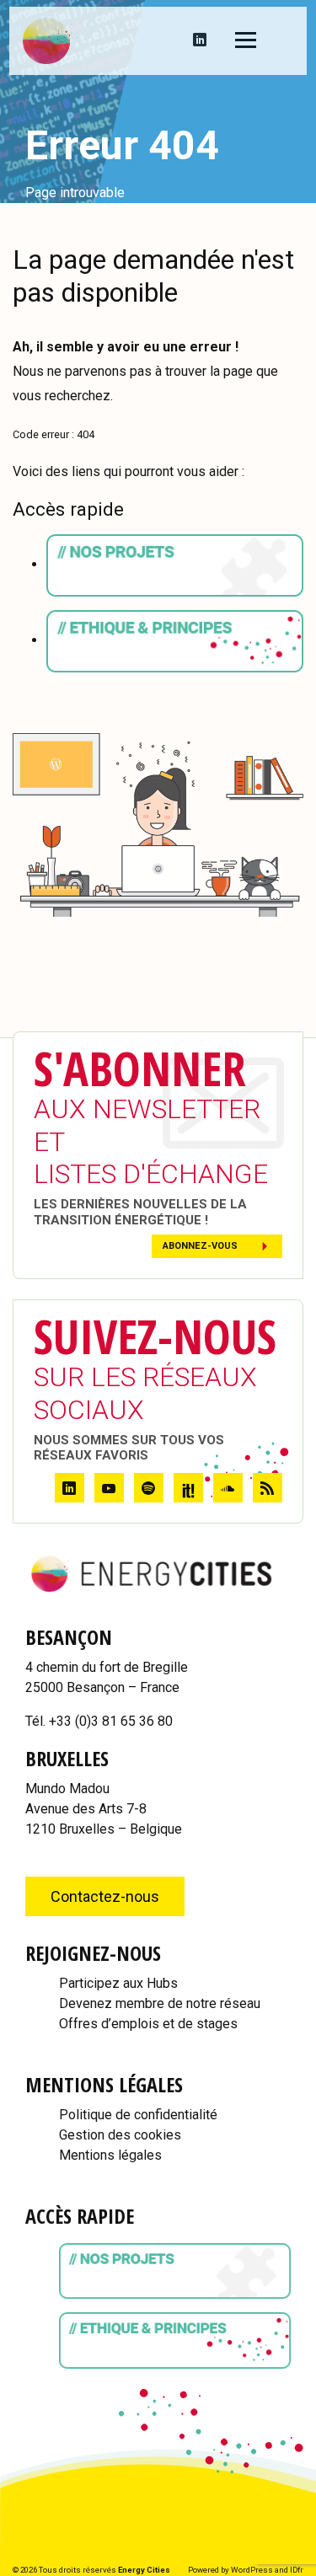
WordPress (252, 2570)
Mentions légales (110, 2155)
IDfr (297, 2570)
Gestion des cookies (120, 2135)
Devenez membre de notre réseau (160, 2003)
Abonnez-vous (200, 1246)
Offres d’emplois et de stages (148, 2024)
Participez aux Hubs (118, 1983)
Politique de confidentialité (138, 2115)
